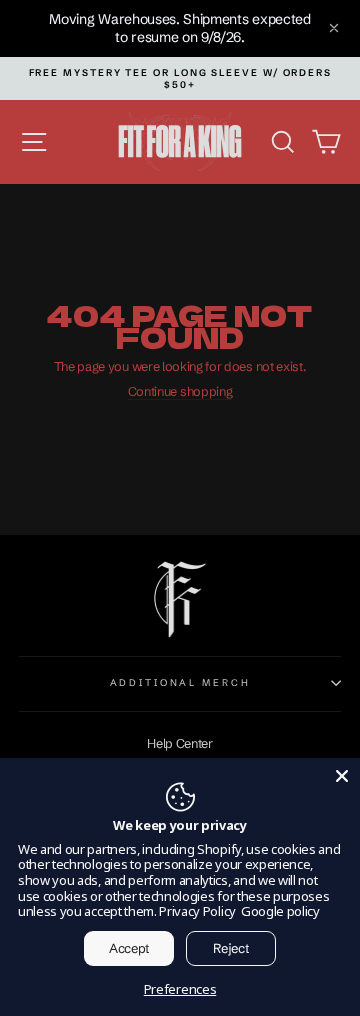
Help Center (180, 743)
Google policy (280, 911)
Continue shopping (180, 391)
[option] (180, 78)
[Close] (342, 776)
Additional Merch (180, 682)
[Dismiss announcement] (334, 28)
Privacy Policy (197, 911)
